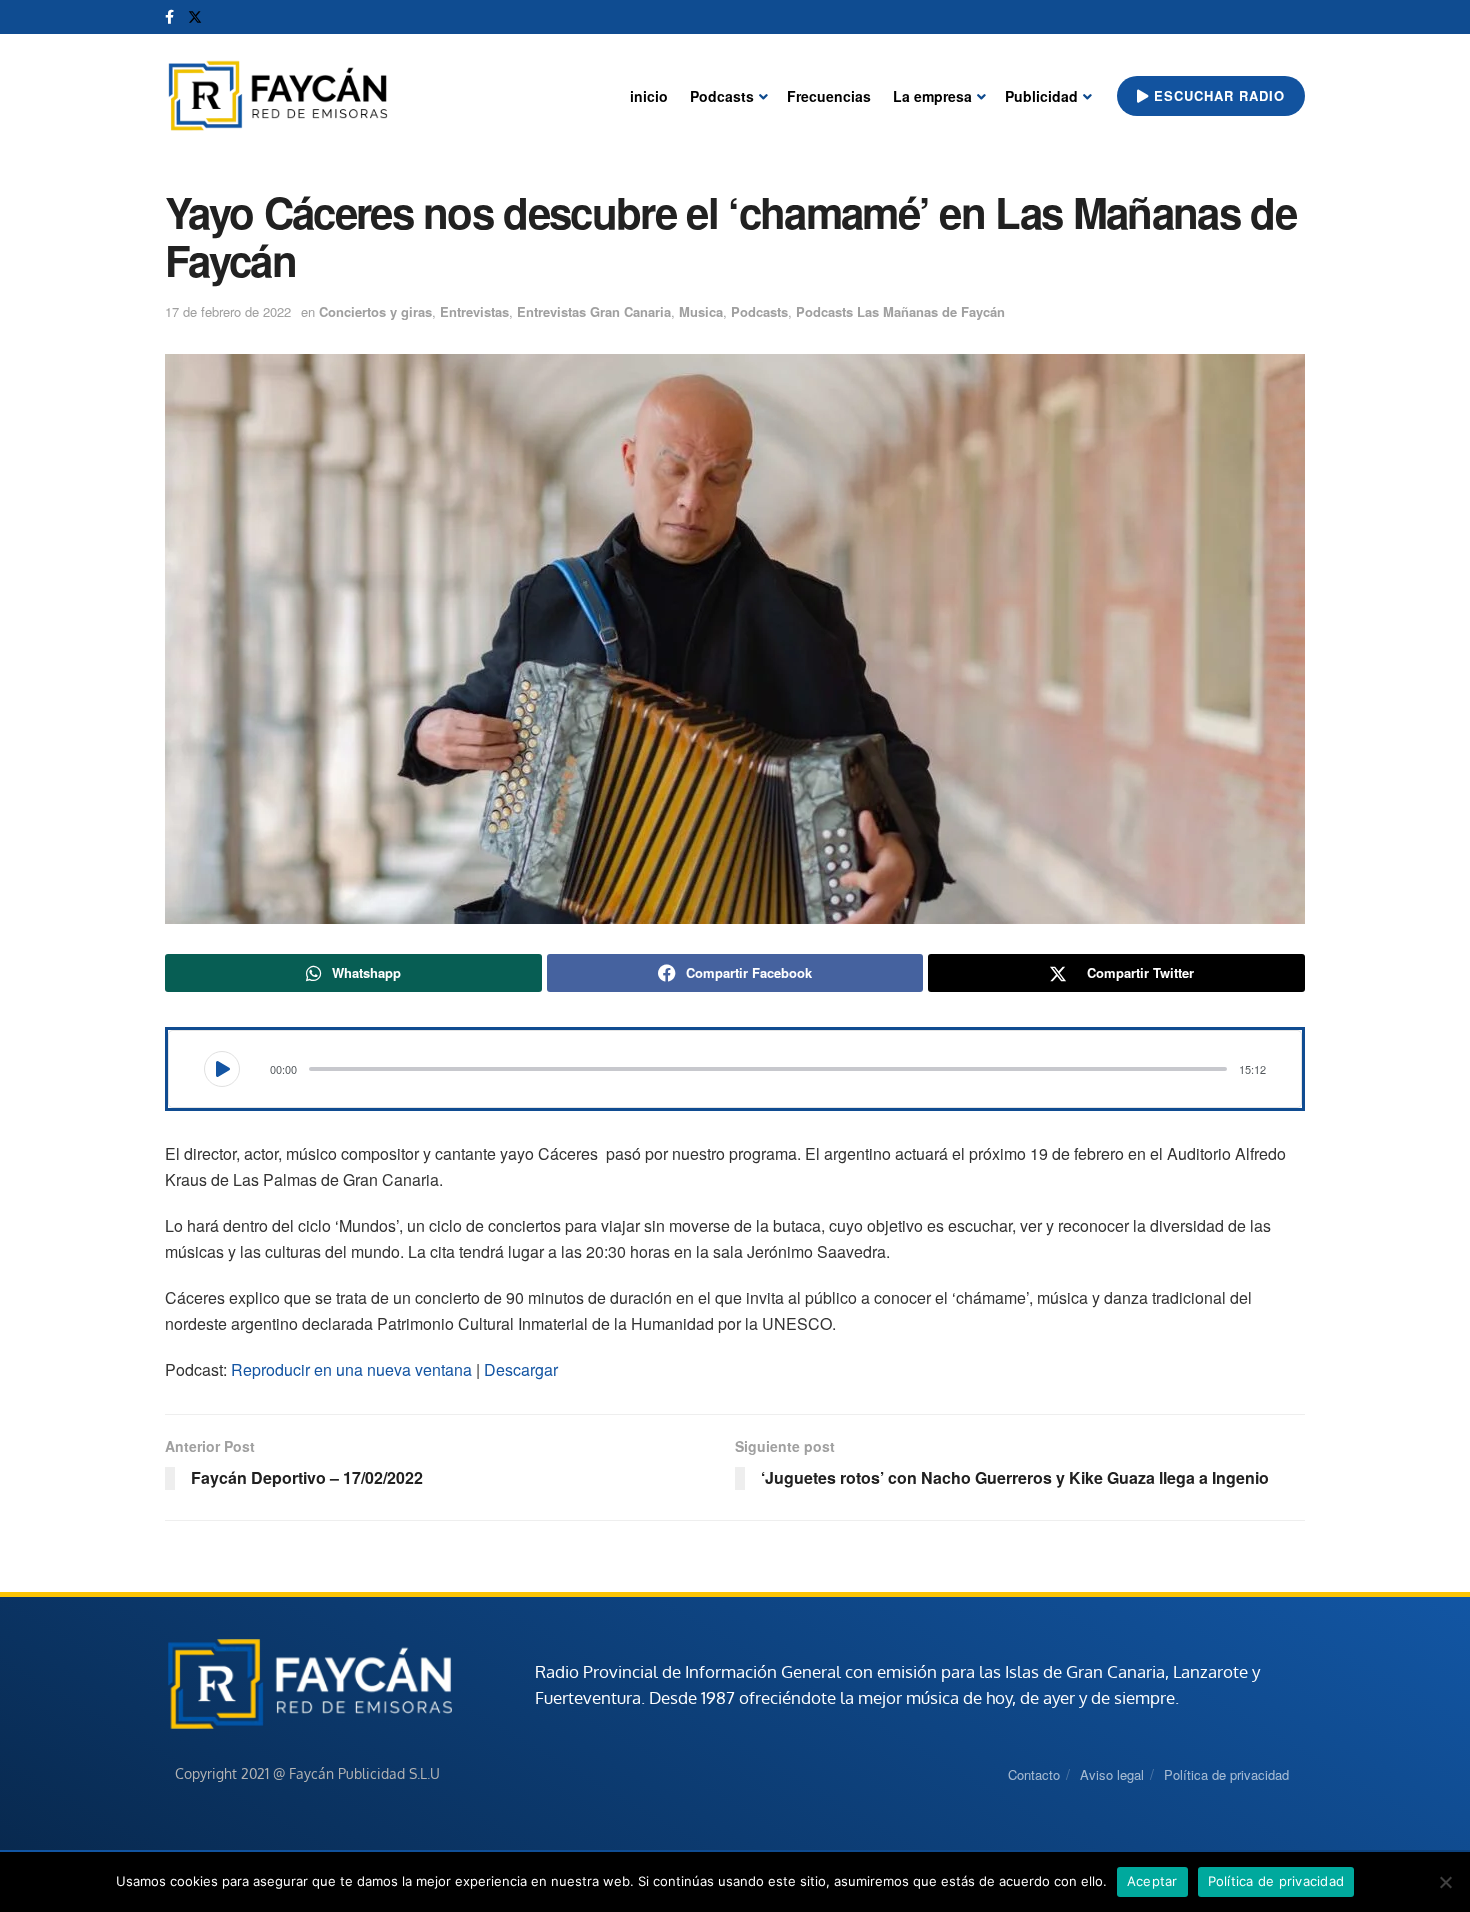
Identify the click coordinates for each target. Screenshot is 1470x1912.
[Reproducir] (222, 1069)
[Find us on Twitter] (195, 17)
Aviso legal (1112, 1774)
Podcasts (722, 96)
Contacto (1034, 1774)
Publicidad (1041, 96)
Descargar (521, 1369)
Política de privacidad (1226, 1774)
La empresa (932, 96)
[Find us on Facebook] (169, 17)
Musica (701, 311)
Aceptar (1152, 1881)
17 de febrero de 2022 (228, 311)
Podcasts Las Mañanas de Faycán (900, 311)
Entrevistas (474, 311)
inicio (649, 96)
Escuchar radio (1217, 95)
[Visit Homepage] (277, 96)
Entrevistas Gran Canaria (594, 311)
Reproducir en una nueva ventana (351, 1369)
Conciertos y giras (375, 311)
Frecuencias (829, 96)
